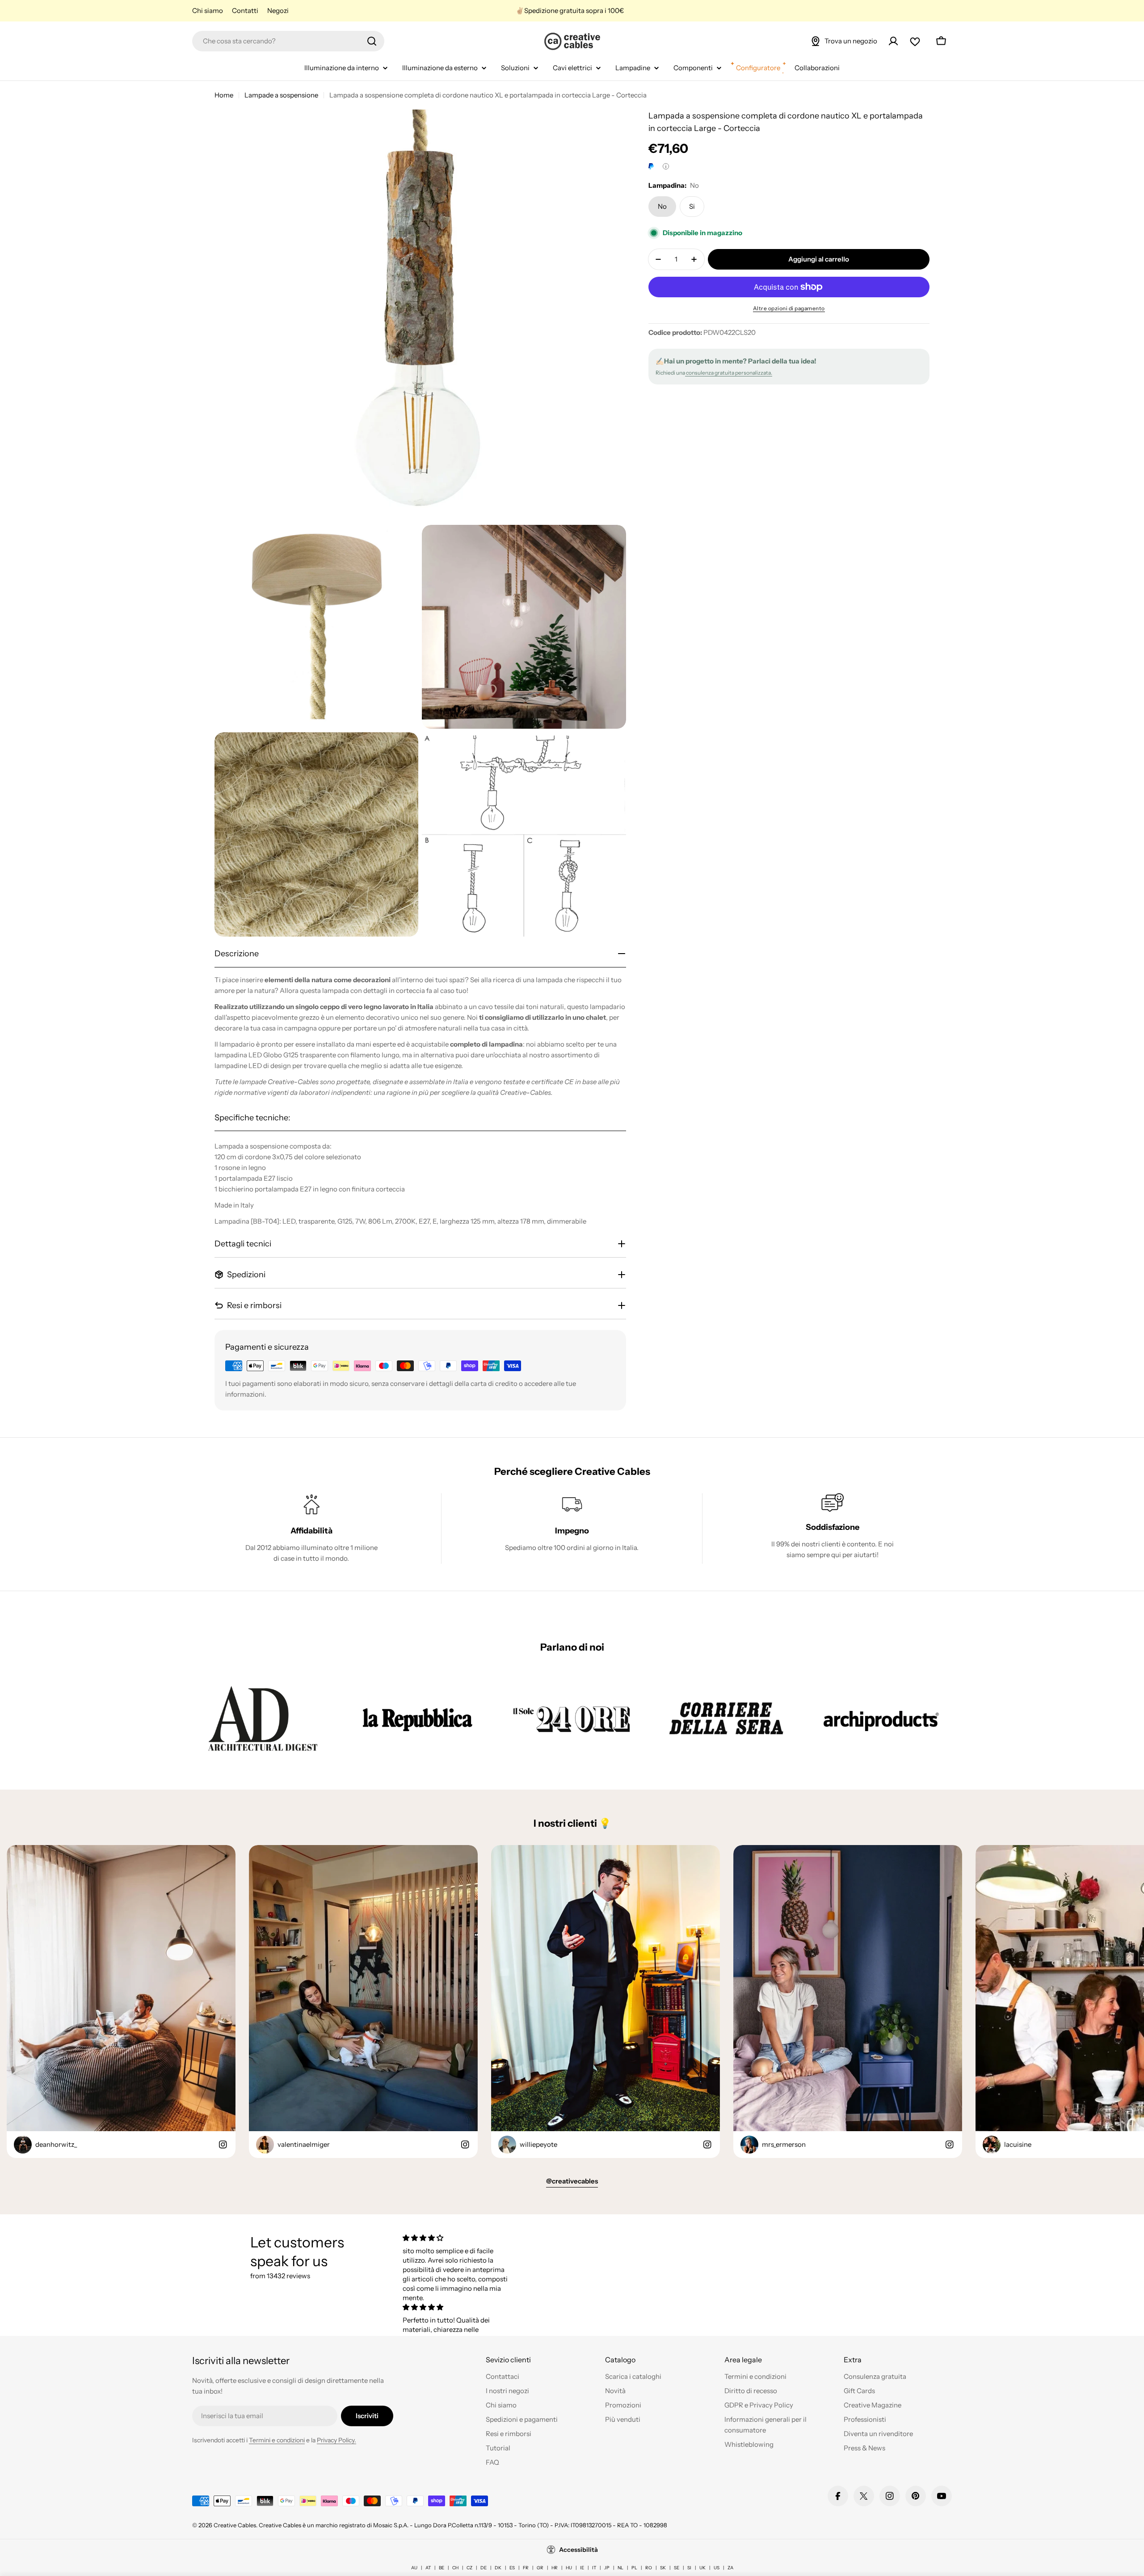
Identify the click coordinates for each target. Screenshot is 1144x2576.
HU (569, 2568)
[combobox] (288, 41)
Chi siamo (208, 11)
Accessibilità (578, 2550)
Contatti (245, 11)
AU (414, 2568)
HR (555, 2568)
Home (224, 95)
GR (540, 2568)
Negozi (278, 11)
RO (649, 2568)
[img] (457, 2238)
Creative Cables (235, 2525)
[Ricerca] (372, 41)
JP (607, 2568)
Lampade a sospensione (281, 95)
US (717, 2568)
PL (634, 2568)
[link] (263, 1718)
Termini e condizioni (277, 2440)
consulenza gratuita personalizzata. (729, 373)
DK (498, 2568)
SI (689, 2568)
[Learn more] (666, 166)
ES (512, 2568)
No (662, 206)
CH (455, 2568)
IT (594, 2568)
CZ (469, 2568)
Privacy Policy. (336, 2440)
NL (620, 2568)
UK (702, 2568)
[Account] (893, 41)
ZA (730, 2568)
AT (428, 2568)
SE (677, 2568)
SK (663, 2568)
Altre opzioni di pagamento (789, 308)
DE (484, 2568)
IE (582, 2568)
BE (442, 2568)
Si (692, 206)
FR (526, 2568)
